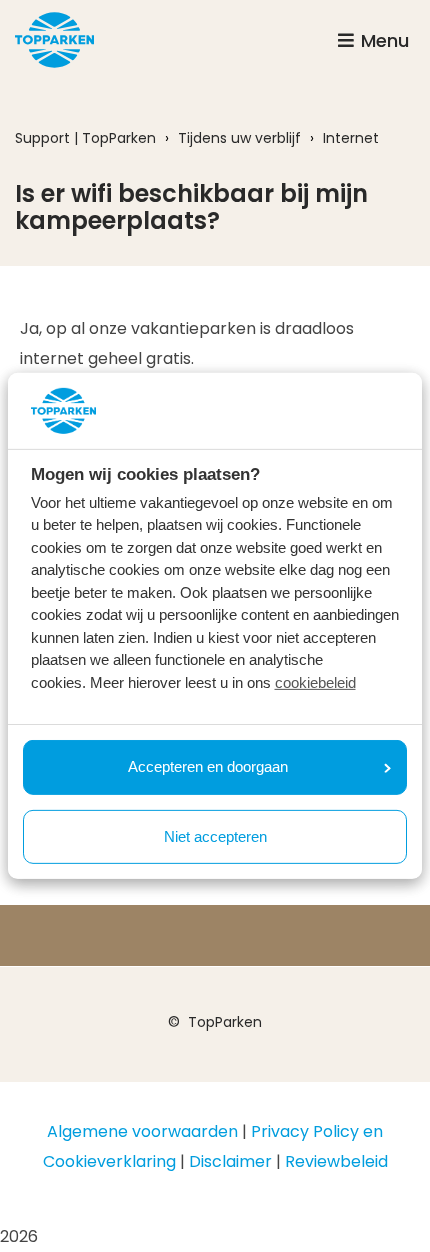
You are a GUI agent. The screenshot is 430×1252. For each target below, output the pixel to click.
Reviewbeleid (336, 1161)
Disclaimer (230, 1161)
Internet (351, 138)
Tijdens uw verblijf (239, 138)
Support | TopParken (85, 138)
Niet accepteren (215, 836)
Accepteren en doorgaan (208, 766)
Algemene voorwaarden (142, 1131)
